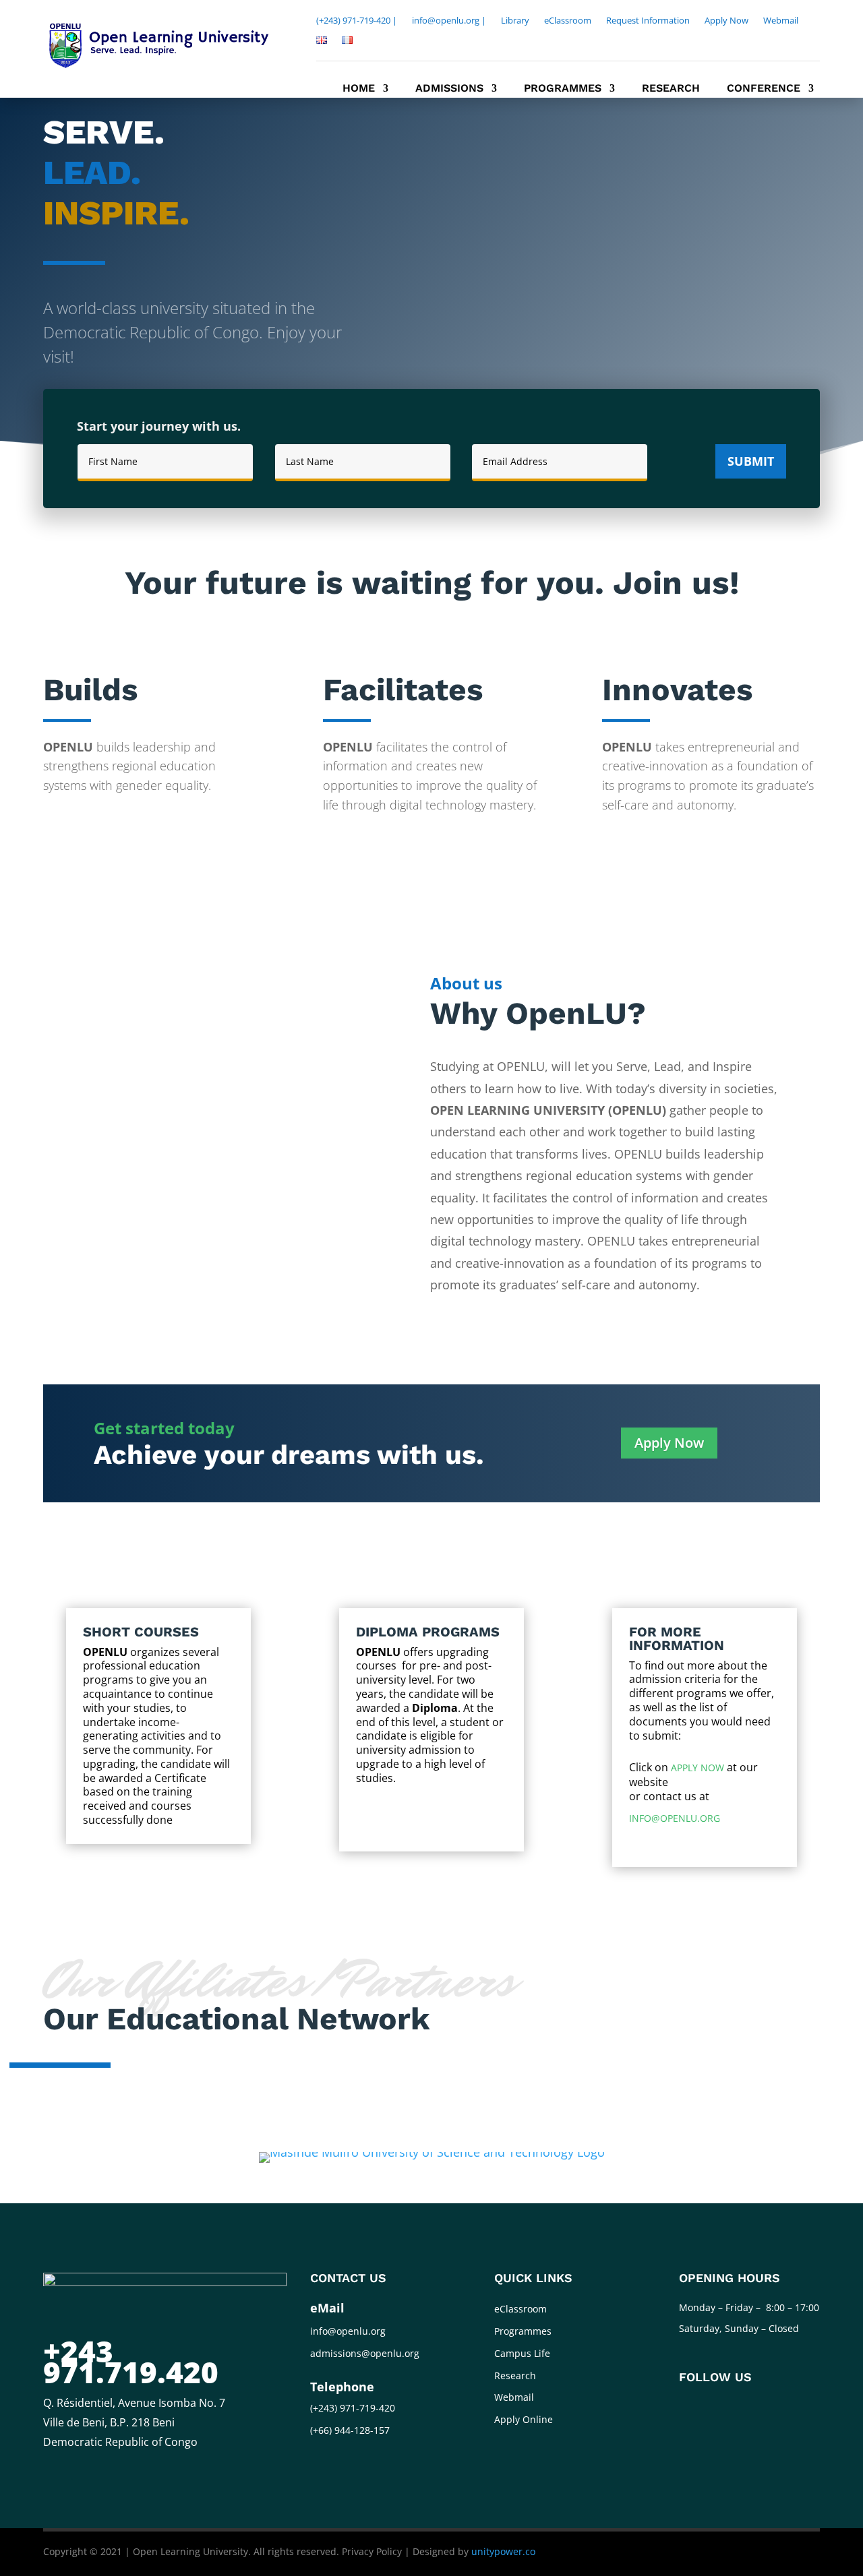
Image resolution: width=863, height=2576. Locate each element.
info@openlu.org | (449, 21)
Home (359, 89)
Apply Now (726, 21)
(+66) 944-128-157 (350, 2430)
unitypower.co (503, 2551)
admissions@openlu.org (365, 2353)
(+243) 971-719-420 (353, 2408)
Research (671, 89)
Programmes (563, 89)
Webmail (781, 21)
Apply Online (524, 2419)
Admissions (449, 89)
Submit (751, 461)
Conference (764, 89)
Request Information (648, 21)
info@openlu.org (675, 1818)
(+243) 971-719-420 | (357, 21)
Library (515, 21)
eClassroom (568, 21)
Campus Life (522, 2353)
